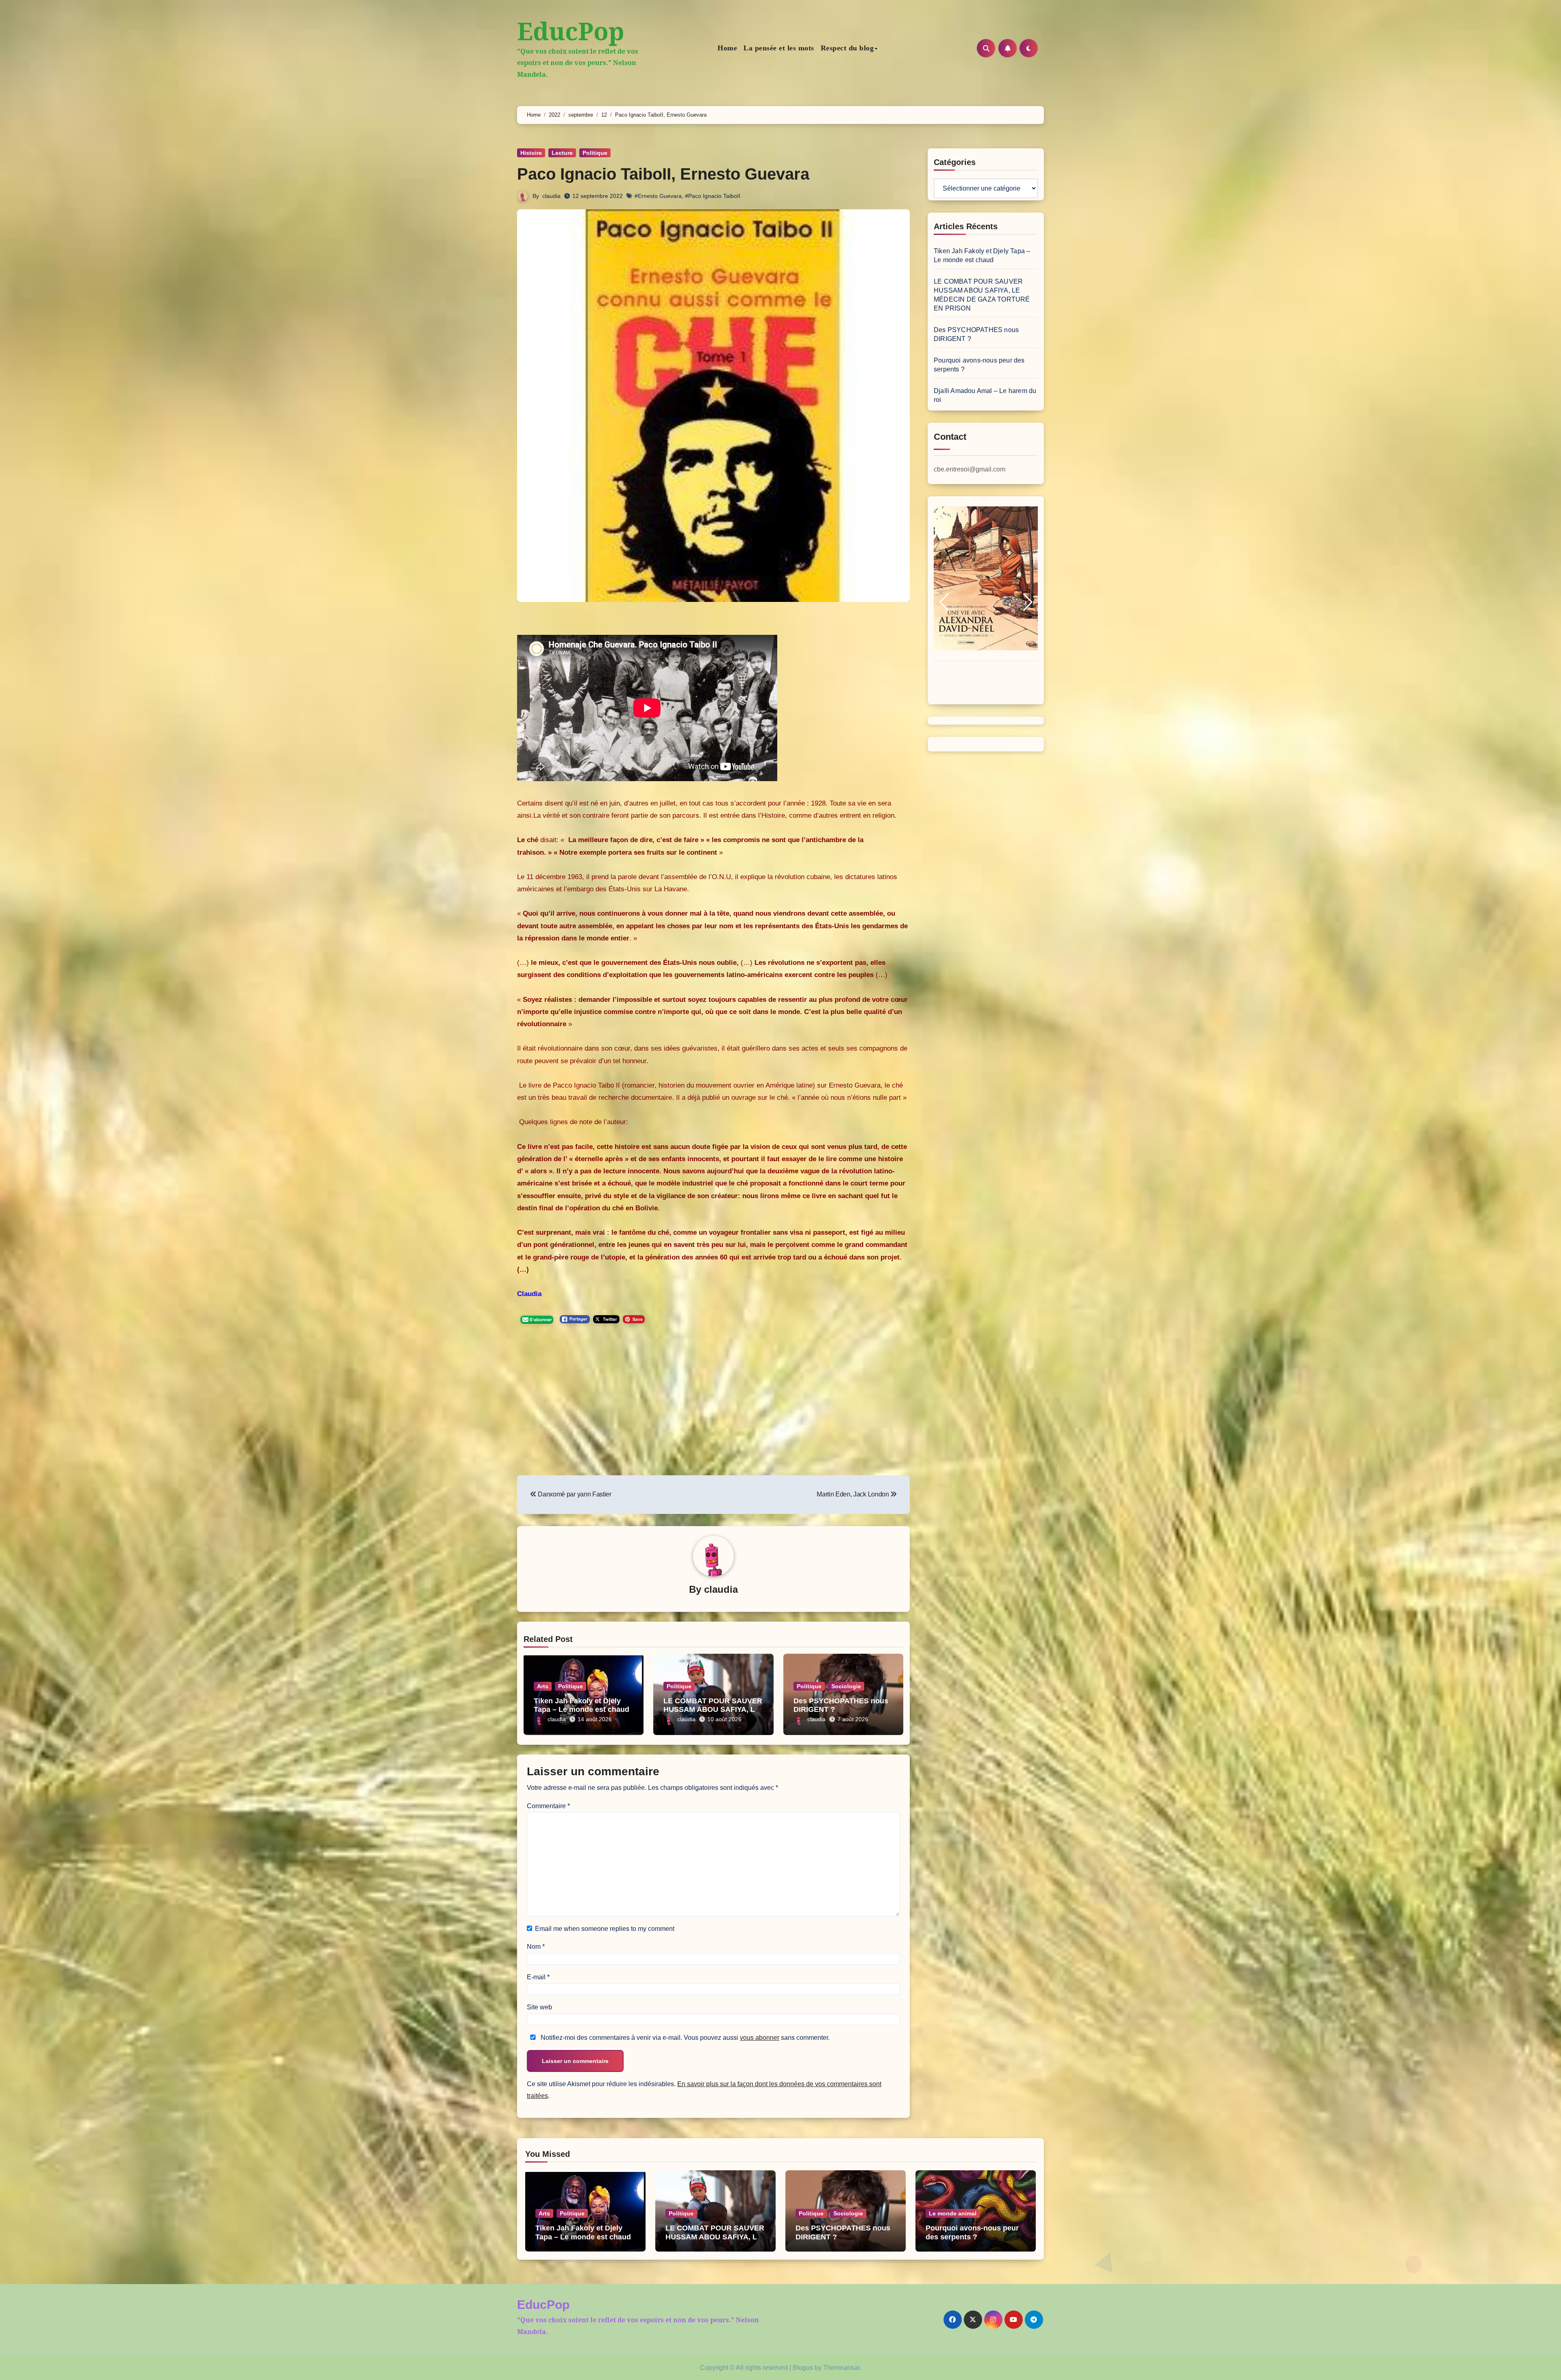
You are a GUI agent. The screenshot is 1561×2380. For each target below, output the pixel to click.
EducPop (571, 31)
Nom (536, 1947)
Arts (543, 1686)
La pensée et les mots (779, 48)
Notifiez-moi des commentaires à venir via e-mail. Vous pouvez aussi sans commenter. (684, 2038)
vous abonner (760, 2038)
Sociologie (846, 1686)
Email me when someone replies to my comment (605, 1929)
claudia (551, 196)
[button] (944, 602)
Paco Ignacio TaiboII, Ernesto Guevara (663, 174)
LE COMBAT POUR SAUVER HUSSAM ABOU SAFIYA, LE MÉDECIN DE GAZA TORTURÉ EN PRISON (715, 2241)
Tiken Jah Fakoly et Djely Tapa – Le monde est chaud (582, 1705)
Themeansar (841, 2368)
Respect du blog (847, 48)
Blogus (803, 2368)
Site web (539, 2007)
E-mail (538, 1977)
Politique (595, 153)
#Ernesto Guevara (658, 196)
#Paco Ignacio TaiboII (713, 196)
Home (727, 48)
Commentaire (548, 1806)
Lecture (562, 153)
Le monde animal (953, 2213)
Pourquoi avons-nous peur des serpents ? (972, 2232)
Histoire (531, 153)
